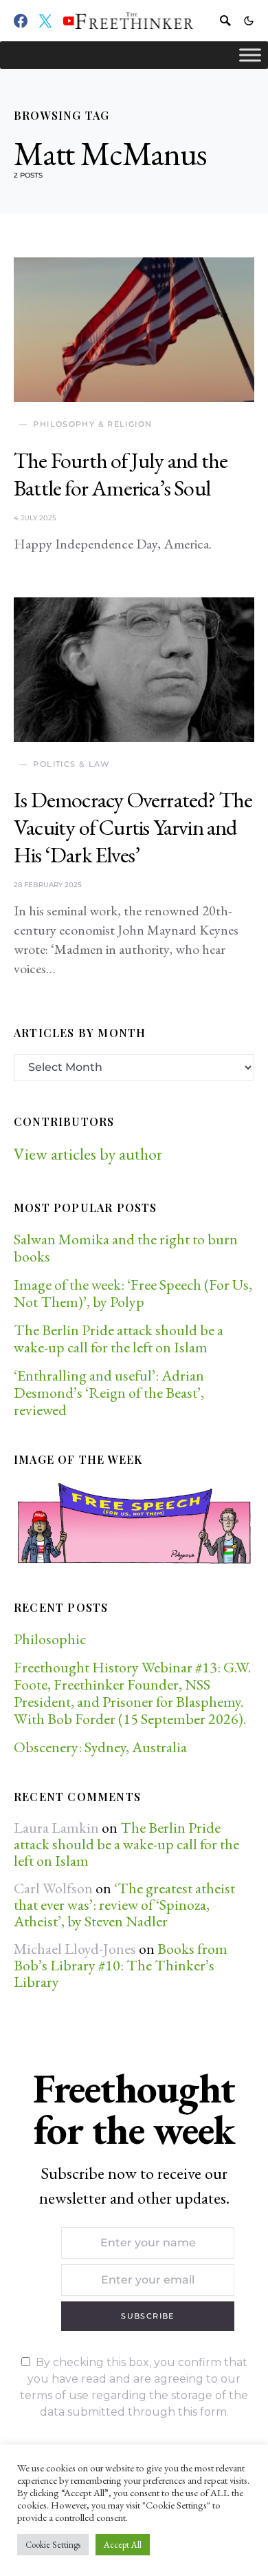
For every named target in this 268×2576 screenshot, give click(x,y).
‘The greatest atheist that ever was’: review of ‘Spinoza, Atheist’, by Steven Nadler (124, 1905)
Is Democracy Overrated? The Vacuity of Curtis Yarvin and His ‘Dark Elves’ (133, 827)
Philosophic (50, 1639)
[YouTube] (69, 21)
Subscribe (147, 2316)
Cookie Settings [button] (53, 2545)
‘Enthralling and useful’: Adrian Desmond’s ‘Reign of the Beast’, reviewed (109, 1393)
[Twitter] (45, 21)
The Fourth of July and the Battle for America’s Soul (121, 474)
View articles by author (88, 1154)
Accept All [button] (123, 2545)
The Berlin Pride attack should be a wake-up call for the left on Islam (119, 1339)
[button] (249, 21)
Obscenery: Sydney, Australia (100, 1747)
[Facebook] (21, 21)
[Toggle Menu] (250, 55)
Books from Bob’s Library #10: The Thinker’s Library (121, 1965)
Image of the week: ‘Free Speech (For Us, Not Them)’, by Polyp (133, 1293)
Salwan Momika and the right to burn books (126, 1248)
